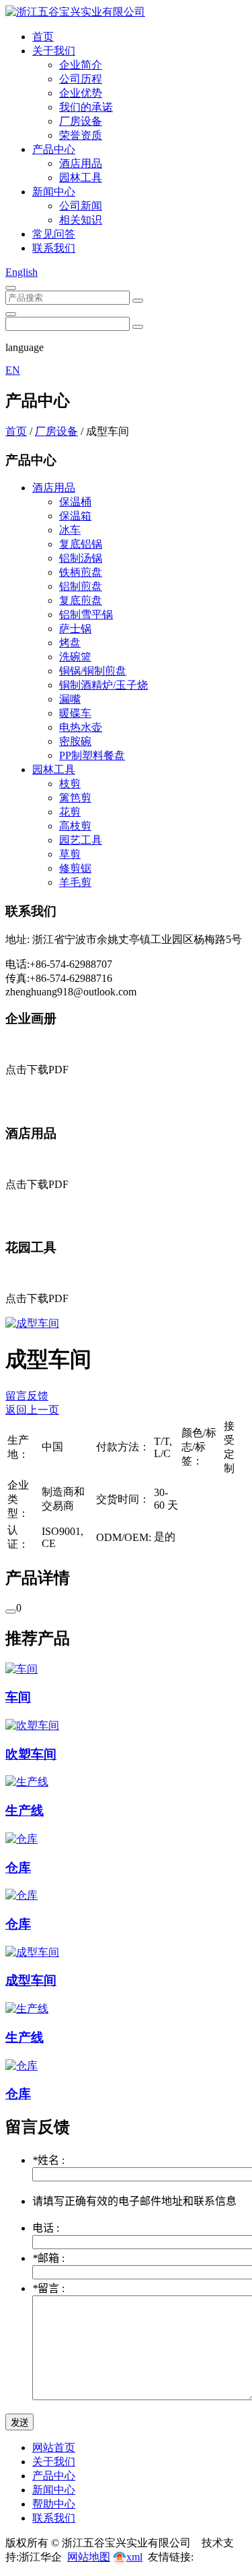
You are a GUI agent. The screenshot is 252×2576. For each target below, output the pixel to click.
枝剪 (70, 784)
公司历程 (81, 79)
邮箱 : (48, 2258)
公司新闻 (81, 206)
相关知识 (81, 220)
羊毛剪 (75, 882)
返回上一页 (32, 1410)
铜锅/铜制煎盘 (93, 671)
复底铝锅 (81, 544)
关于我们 (54, 51)
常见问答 (54, 234)
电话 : (46, 2228)
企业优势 (81, 93)
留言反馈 (27, 1396)
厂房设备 (81, 121)
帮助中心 (54, 2504)
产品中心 (54, 149)
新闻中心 (54, 192)
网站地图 (89, 2557)
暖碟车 (75, 713)
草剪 (70, 854)
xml (134, 2557)
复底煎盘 (81, 600)
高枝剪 (75, 826)
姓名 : (48, 2160)
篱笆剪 (75, 798)
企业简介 (81, 65)
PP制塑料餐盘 (92, 755)
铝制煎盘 (81, 586)
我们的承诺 (86, 107)
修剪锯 (75, 868)
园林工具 (81, 178)
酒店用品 (81, 163)
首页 (43, 37)
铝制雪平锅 (86, 614)
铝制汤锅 (81, 558)
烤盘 (70, 643)
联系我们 (54, 248)
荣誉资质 (81, 135)
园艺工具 (81, 840)
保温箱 (75, 516)
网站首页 (54, 2447)
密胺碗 (75, 741)
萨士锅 (75, 629)
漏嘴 (70, 699)
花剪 (70, 812)
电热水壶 (81, 727)
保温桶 (75, 502)
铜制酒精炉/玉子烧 (103, 685)
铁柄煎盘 (81, 572)
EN (13, 370)
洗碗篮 (75, 657)
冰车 (70, 530)
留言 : (48, 2288)
